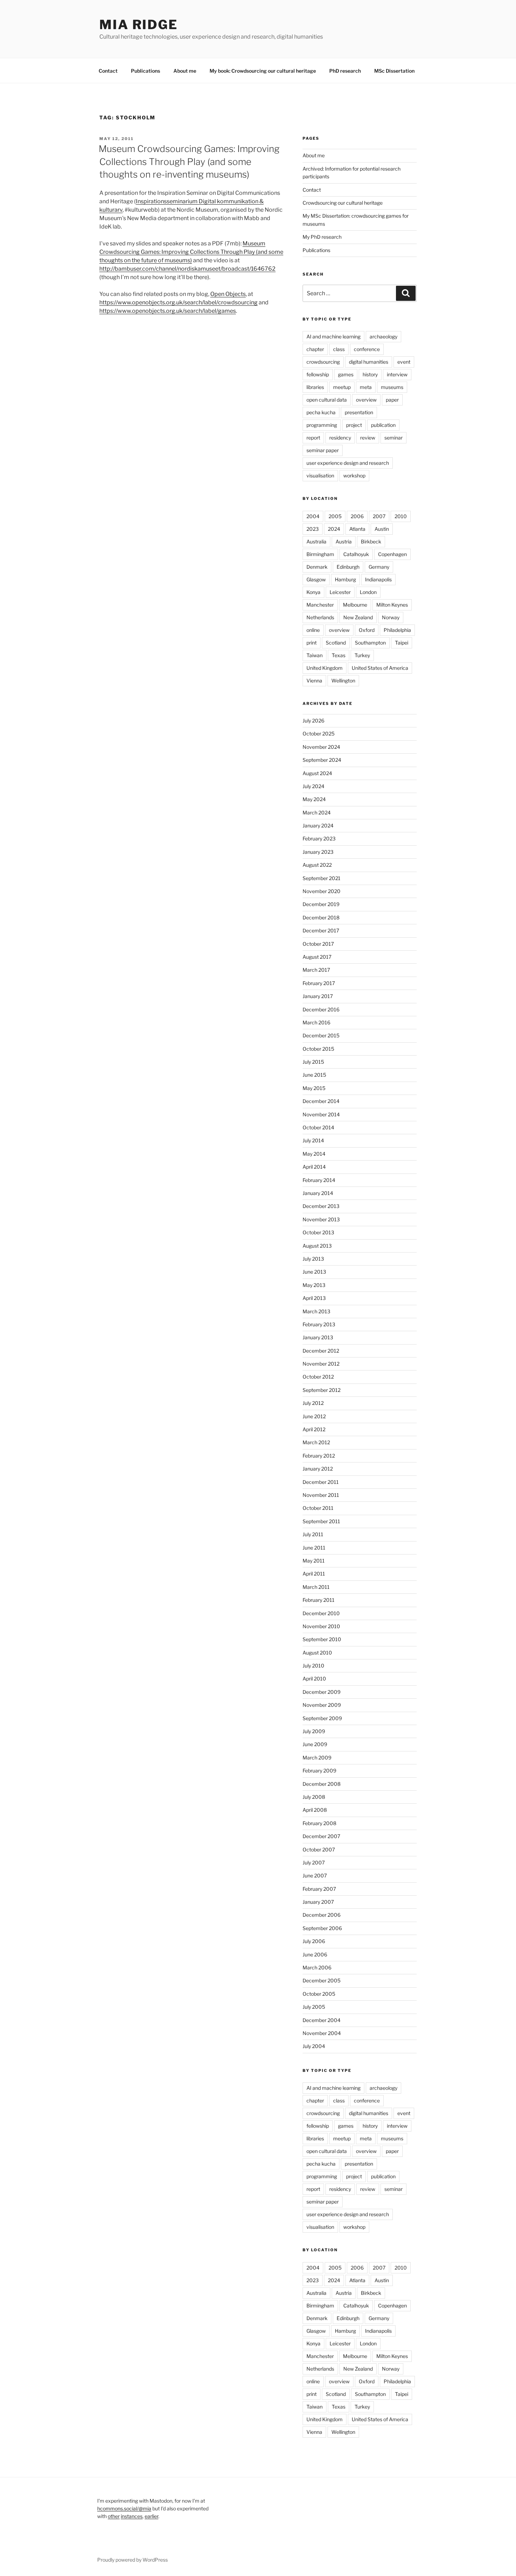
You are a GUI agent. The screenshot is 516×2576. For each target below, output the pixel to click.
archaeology (383, 336)
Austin (382, 529)
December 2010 (321, 1613)
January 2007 (318, 1902)
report (313, 438)
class (339, 349)
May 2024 (314, 799)
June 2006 (315, 1954)
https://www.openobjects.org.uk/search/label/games (168, 311)
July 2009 (314, 1731)
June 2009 (315, 1744)
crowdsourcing (323, 362)
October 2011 (318, 1508)
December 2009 (322, 1692)
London (368, 592)
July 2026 (313, 721)
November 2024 (321, 747)
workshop (354, 475)
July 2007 (314, 1862)
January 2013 (318, 1337)
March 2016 (316, 1022)
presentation (359, 412)
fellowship (318, 374)
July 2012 (313, 1403)
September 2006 (322, 1928)
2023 (313, 529)
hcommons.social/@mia (124, 2508)
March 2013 (316, 1311)
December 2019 (321, 904)
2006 (357, 516)
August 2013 (317, 1246)
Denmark (317, 567)
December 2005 (322, 1980)
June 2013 (314, 1272)
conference (367, 349)
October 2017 (318, 944)
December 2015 (321, 1035)
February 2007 (319, 1889)
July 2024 (313, 786)
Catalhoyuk (356, 554)
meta (366, 387)
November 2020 (322, 891)
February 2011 (319, 1600)
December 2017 (321, 930)
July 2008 (314, 1797)
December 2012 (321, 1351)
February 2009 (319, 1771)
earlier (151, 2516)
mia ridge (139, 25)
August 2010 (317, 1653)
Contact (108, 71)
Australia (316, 541)
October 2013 (318, 1232)
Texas (339, 655)
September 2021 (322, 878)
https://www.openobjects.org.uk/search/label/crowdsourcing (178, 302)
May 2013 (314, 1285)
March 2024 (317, 813)
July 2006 (314, 1941)
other (114, 2516)
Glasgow (316, 579)
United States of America (380, 668)
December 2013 (321, 1206)
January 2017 (318, 996)
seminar (393, 438)
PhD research (345, 71)
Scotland (336, 643)
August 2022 (317, 865)
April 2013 (314, 1298)
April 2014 (314, 1167)
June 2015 (314, 1075)
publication (383, 425)
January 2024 (318, 825)
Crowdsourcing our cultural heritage (343, 203)
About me (185, 71)
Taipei (402, 643)
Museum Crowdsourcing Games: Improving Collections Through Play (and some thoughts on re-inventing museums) (189, 161)
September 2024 (322, 760)
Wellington (343, 681)
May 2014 (314, 1154)
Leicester (340, 592)
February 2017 (319, 983)
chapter (315, 349)
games (346, 374)
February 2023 (319, 838)
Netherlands (320, 617)
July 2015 (313, 1062)
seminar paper (323, 450)
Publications (145, 71)
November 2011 (321, 1495)
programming (322, 425)
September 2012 (322, 1390)
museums (392, 387)
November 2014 (321, 1114)
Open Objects (228, 294)
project (354, 425)
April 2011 (314, 1574)
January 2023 (318, 852)
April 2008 (315, 1810)
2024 (334, 529)
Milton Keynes (392, 605)
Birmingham (320, 554)
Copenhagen (392, 554)
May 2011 (314, 1561)
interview (397, 374)
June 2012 (314, 1416)
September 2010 (322, 1639)
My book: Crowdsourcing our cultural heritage (263, 71)
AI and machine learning (333, 336)
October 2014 (318, 1127)
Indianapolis (378, 579)
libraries (315, 387)
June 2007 (315, 1875)
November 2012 (321, 1364)
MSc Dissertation (394, 71)
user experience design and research (348, 463)
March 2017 (316, 970)
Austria (344, 541)
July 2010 (313, 1666)
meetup (342, 387)
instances (132, 2516)
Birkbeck (371, 541)
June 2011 (314, 1548)
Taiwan (315, 655)
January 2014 (318, 1193)
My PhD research (322, 237)
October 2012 (318, 1377)
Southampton (370, 643)
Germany (379, 567)
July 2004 (314, 2046)
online (313, 630)
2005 (335, 516)
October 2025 (319, 734)
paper (392, 400)
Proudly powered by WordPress (133, 2560)
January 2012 (318, 1469)
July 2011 (313, 1534)
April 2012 (314, 1429)
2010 (401, 516)
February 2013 (319, 1324)
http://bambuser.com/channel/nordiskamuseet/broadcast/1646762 (187, 269)
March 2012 (316, 1442)
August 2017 (317, 957)
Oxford (367, 630)
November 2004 (322, 2033)
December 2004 (322, 2020)
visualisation (320, 475)
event (404, 362)
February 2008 (319, 1823)
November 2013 (321, 1219)
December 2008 (322, 1784)
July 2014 (313, 1140)
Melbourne (355, 605)
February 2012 (319, 1456)
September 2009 (322, 1718)
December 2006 (322, 1915)
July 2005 (314, 2007)
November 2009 (322, 1705)
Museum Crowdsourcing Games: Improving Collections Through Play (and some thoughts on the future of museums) (191, 252)
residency (340, 438)
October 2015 (318, 1049)
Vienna (314, 681)
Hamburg (345, 579)
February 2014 (319, 1180)
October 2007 (319, 1850)
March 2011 (316, 1587)
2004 (313, 516)
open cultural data (327, 400)
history (370, 374)
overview (366, 400)
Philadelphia (397, 630)
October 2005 (319, 1994)
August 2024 (317, 773)
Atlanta (357, 529)
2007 (379, 516)
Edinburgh (348, 567)
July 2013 (313, 1259)
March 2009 (317, 1758)
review (368, 438)
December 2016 (321, 1009)
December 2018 (321, 917)
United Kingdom (325, 668)
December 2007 (321, 1836)
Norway (391, 617)
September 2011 (321, 1521)
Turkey (362, 655)
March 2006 (317, 1967)
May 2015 (314, 1088)
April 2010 (314, 1679)
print (312, 643)
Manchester (320, 605)
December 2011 (321, 1482)
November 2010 (321, 1626)
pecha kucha (321, 412)
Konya (313, 592)
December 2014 (321, 1101)
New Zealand (358, 617)
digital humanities (369, 362)
